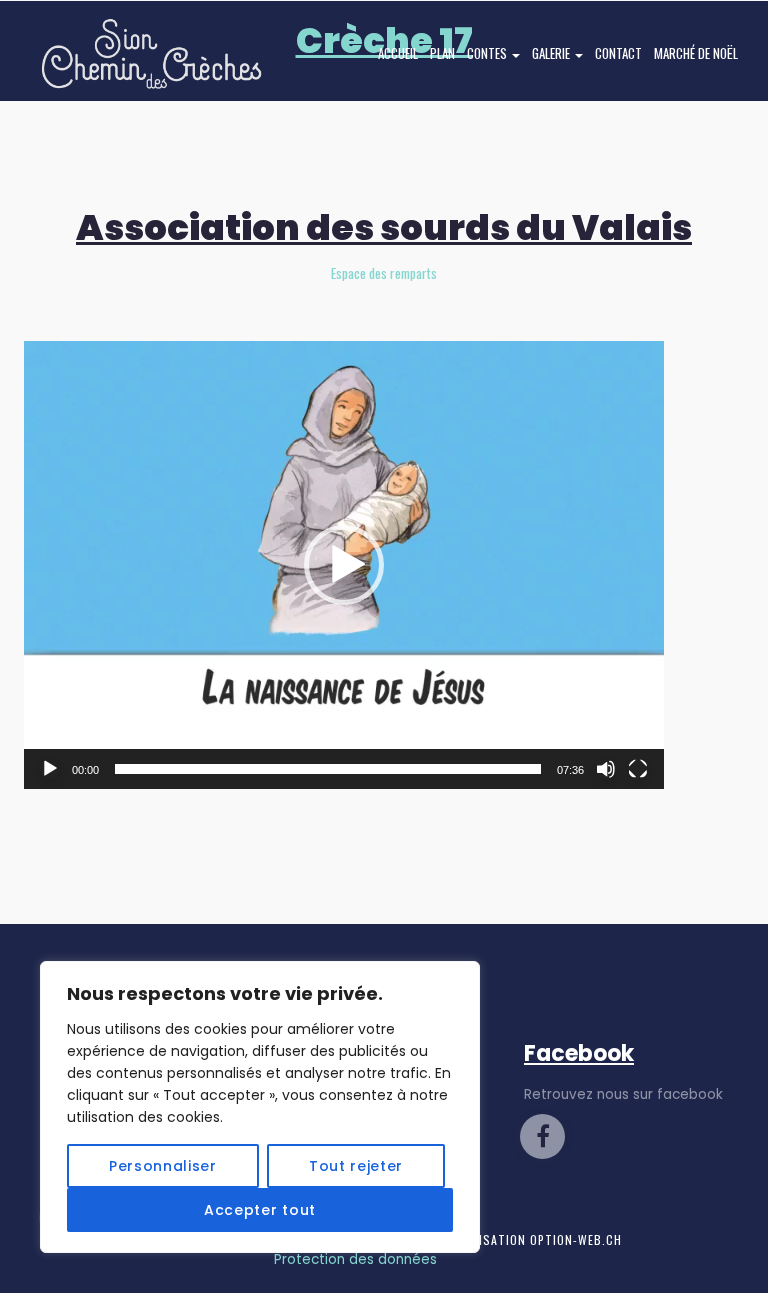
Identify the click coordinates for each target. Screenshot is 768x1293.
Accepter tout (260, 1210)
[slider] (328, 769)
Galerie (552, 53)
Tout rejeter (356, 1166)
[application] (344, 565)
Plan (442, 53)
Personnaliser (163, 1166)
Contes (488, 53)
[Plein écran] (638, 769)
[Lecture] (50, 769)
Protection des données (355, 1259)
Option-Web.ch (576, 1239)
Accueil (398, 53)
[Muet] (606, 769)
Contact (618, 53)
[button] (344, 565)
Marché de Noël (696, 53)
